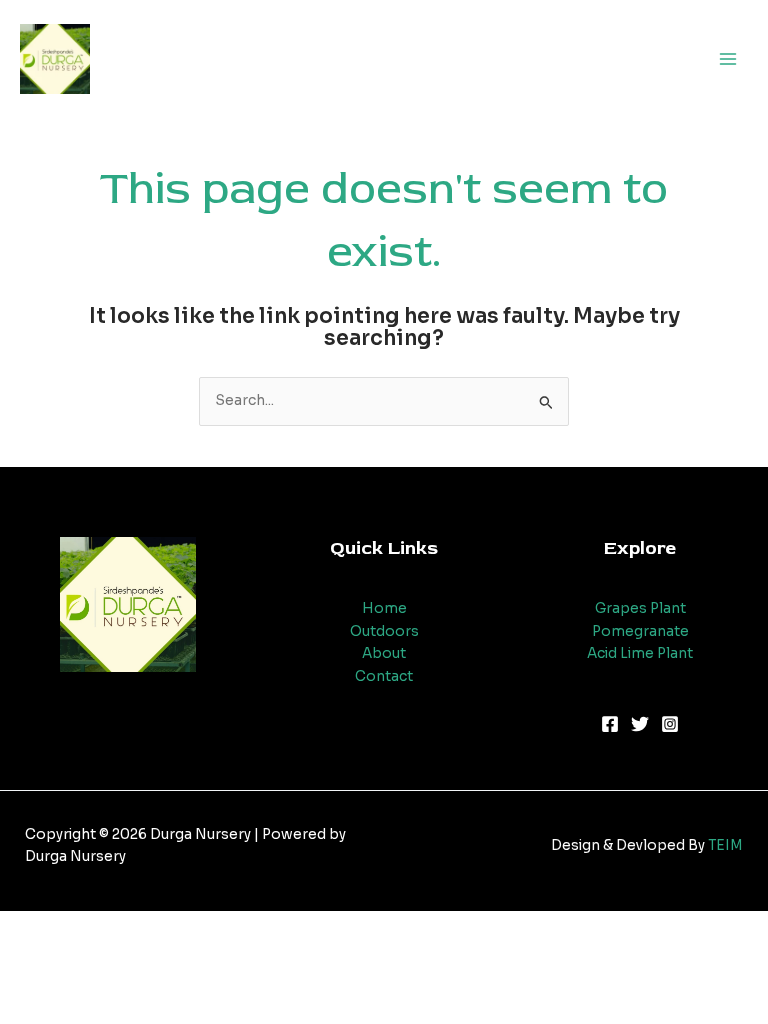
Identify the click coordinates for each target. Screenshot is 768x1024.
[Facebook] (610, 724)
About (384, 653)
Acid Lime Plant (640, 653)
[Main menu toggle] (728, 58)
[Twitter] (640, 724)
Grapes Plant (640, 608)
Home (384, 608)
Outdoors (384, 631)
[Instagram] (670, 724)
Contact (384, 676)
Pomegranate (640, 631)
